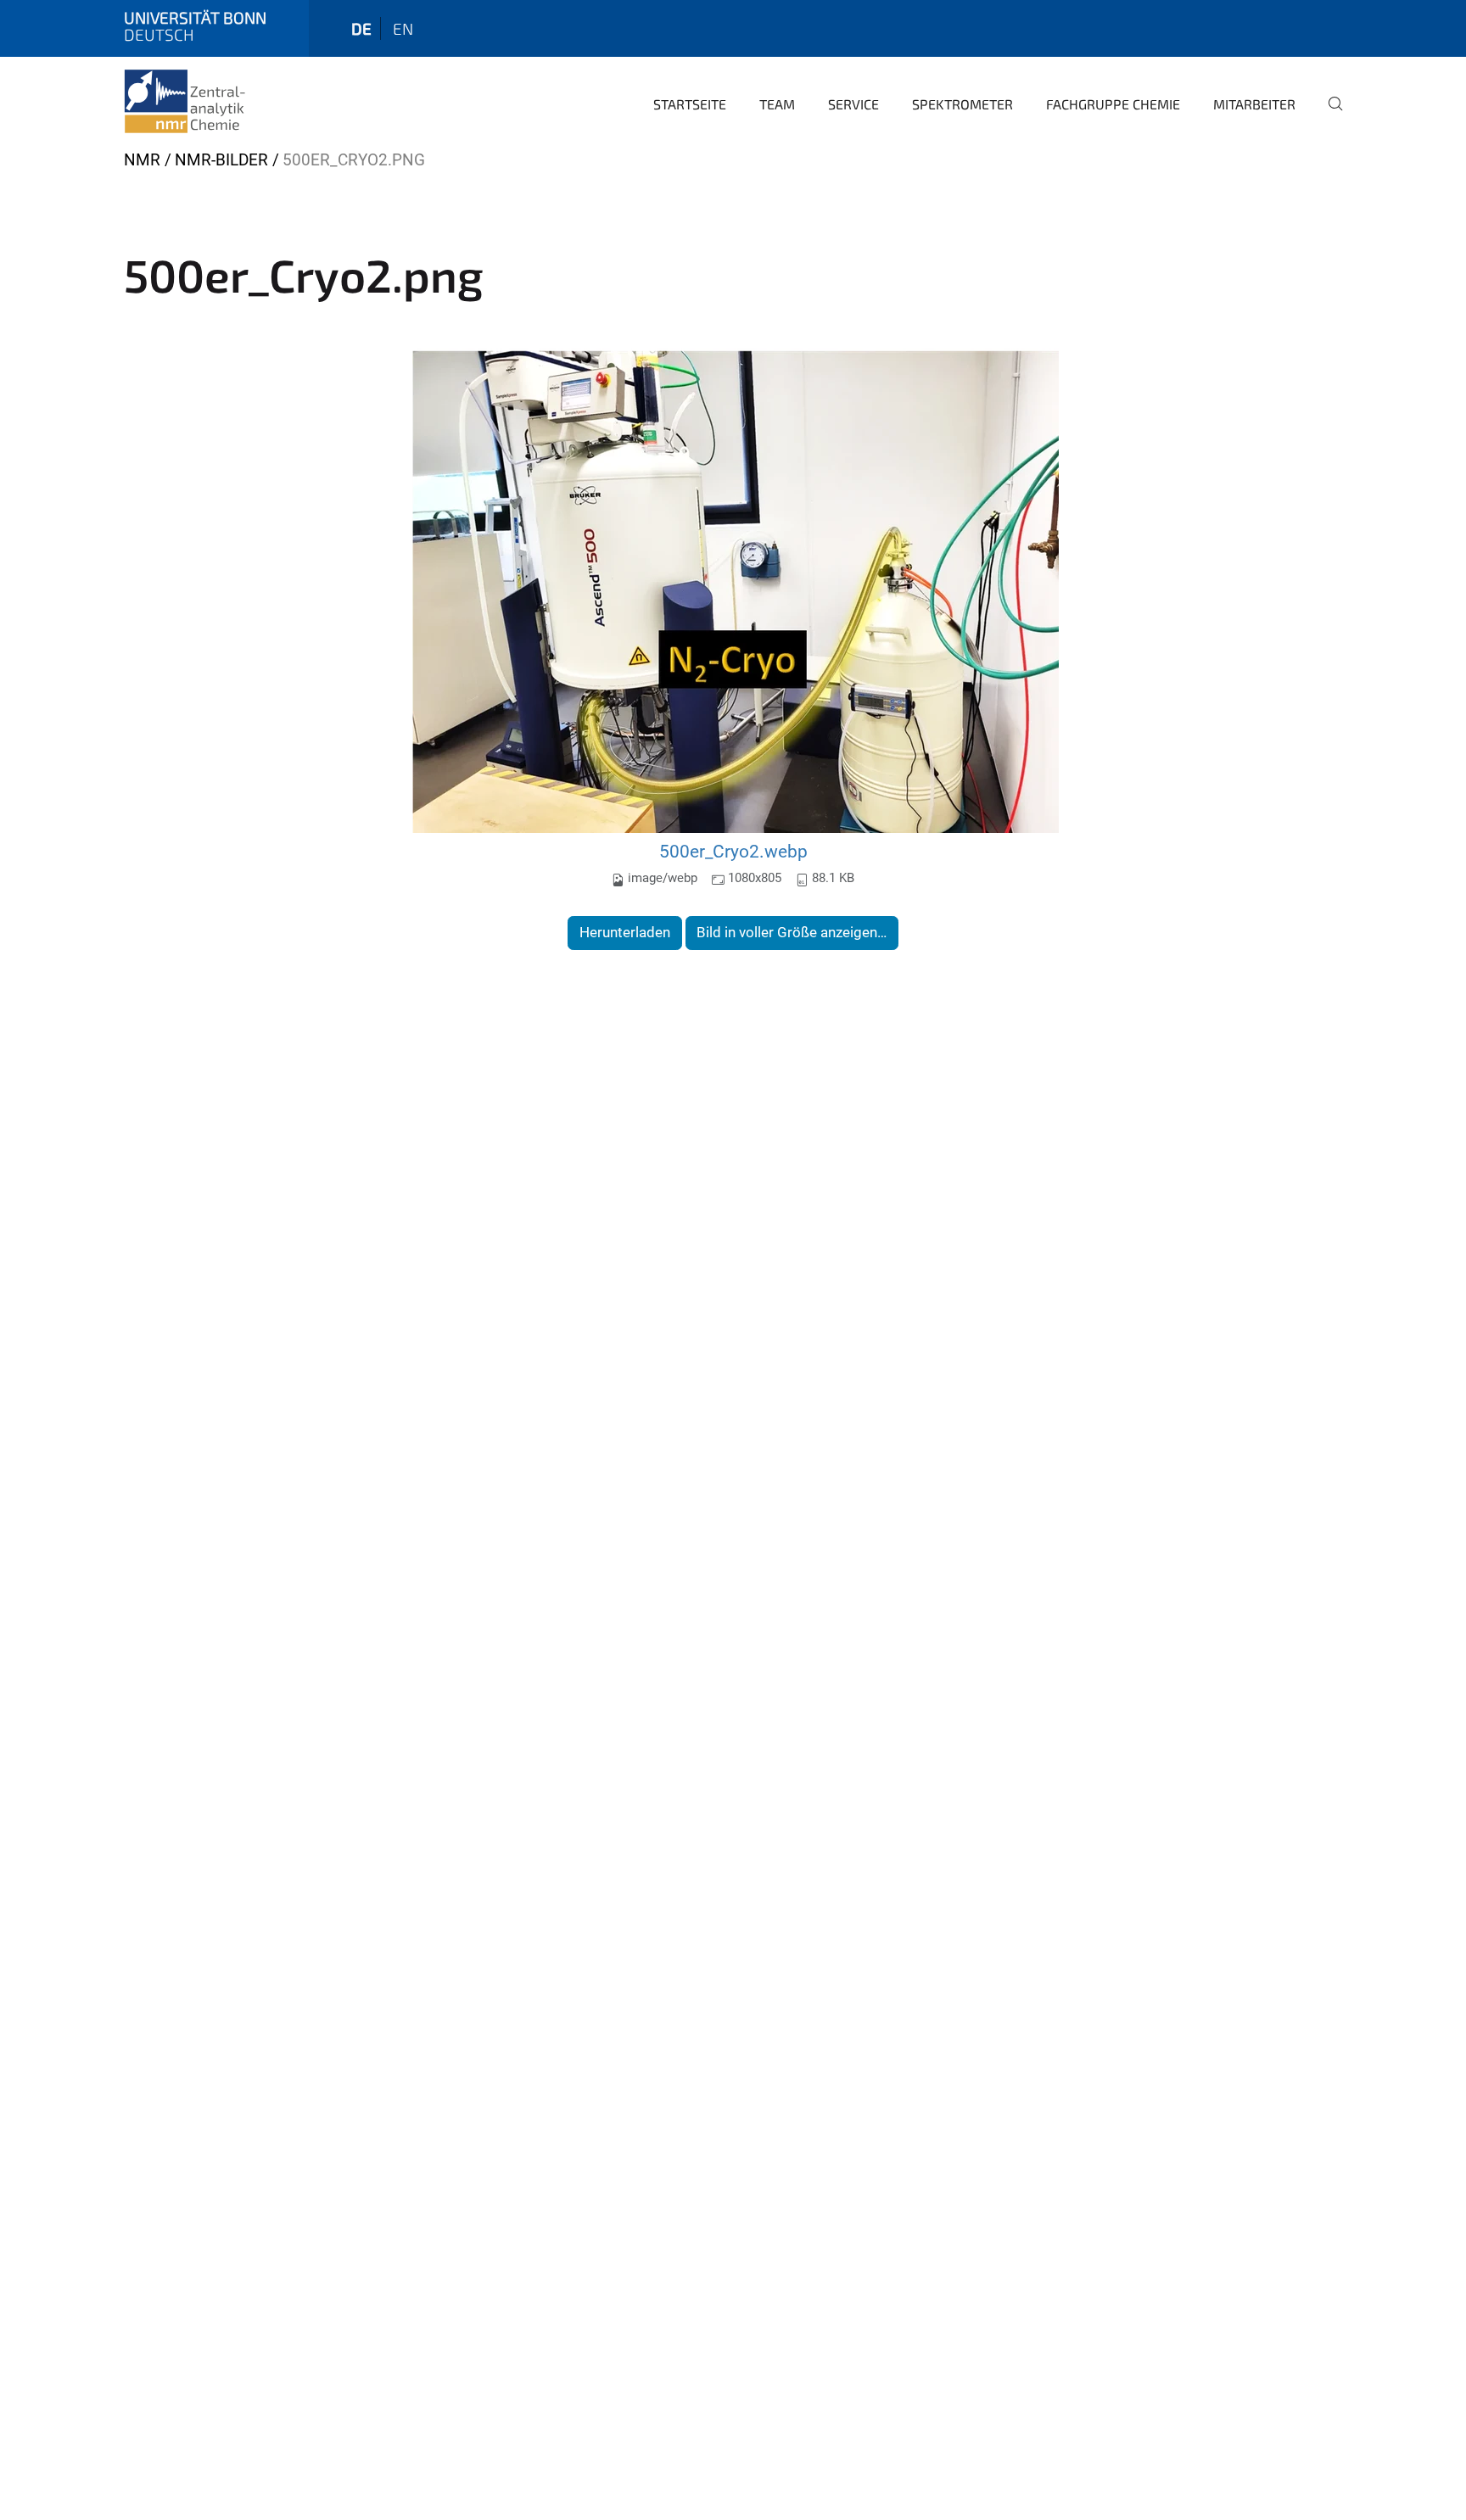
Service (853, 104)
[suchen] (1329, 115)
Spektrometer (962, 104)
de (361, 28)
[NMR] (205, 102)
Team (777, 104)
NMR (142, 160)
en (403, 28)
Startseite (690, 104)
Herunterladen (625, 932)
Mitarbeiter (1254, 104)
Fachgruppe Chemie (1113, 104)
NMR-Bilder (221, 160)
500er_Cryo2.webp (733, 851)
